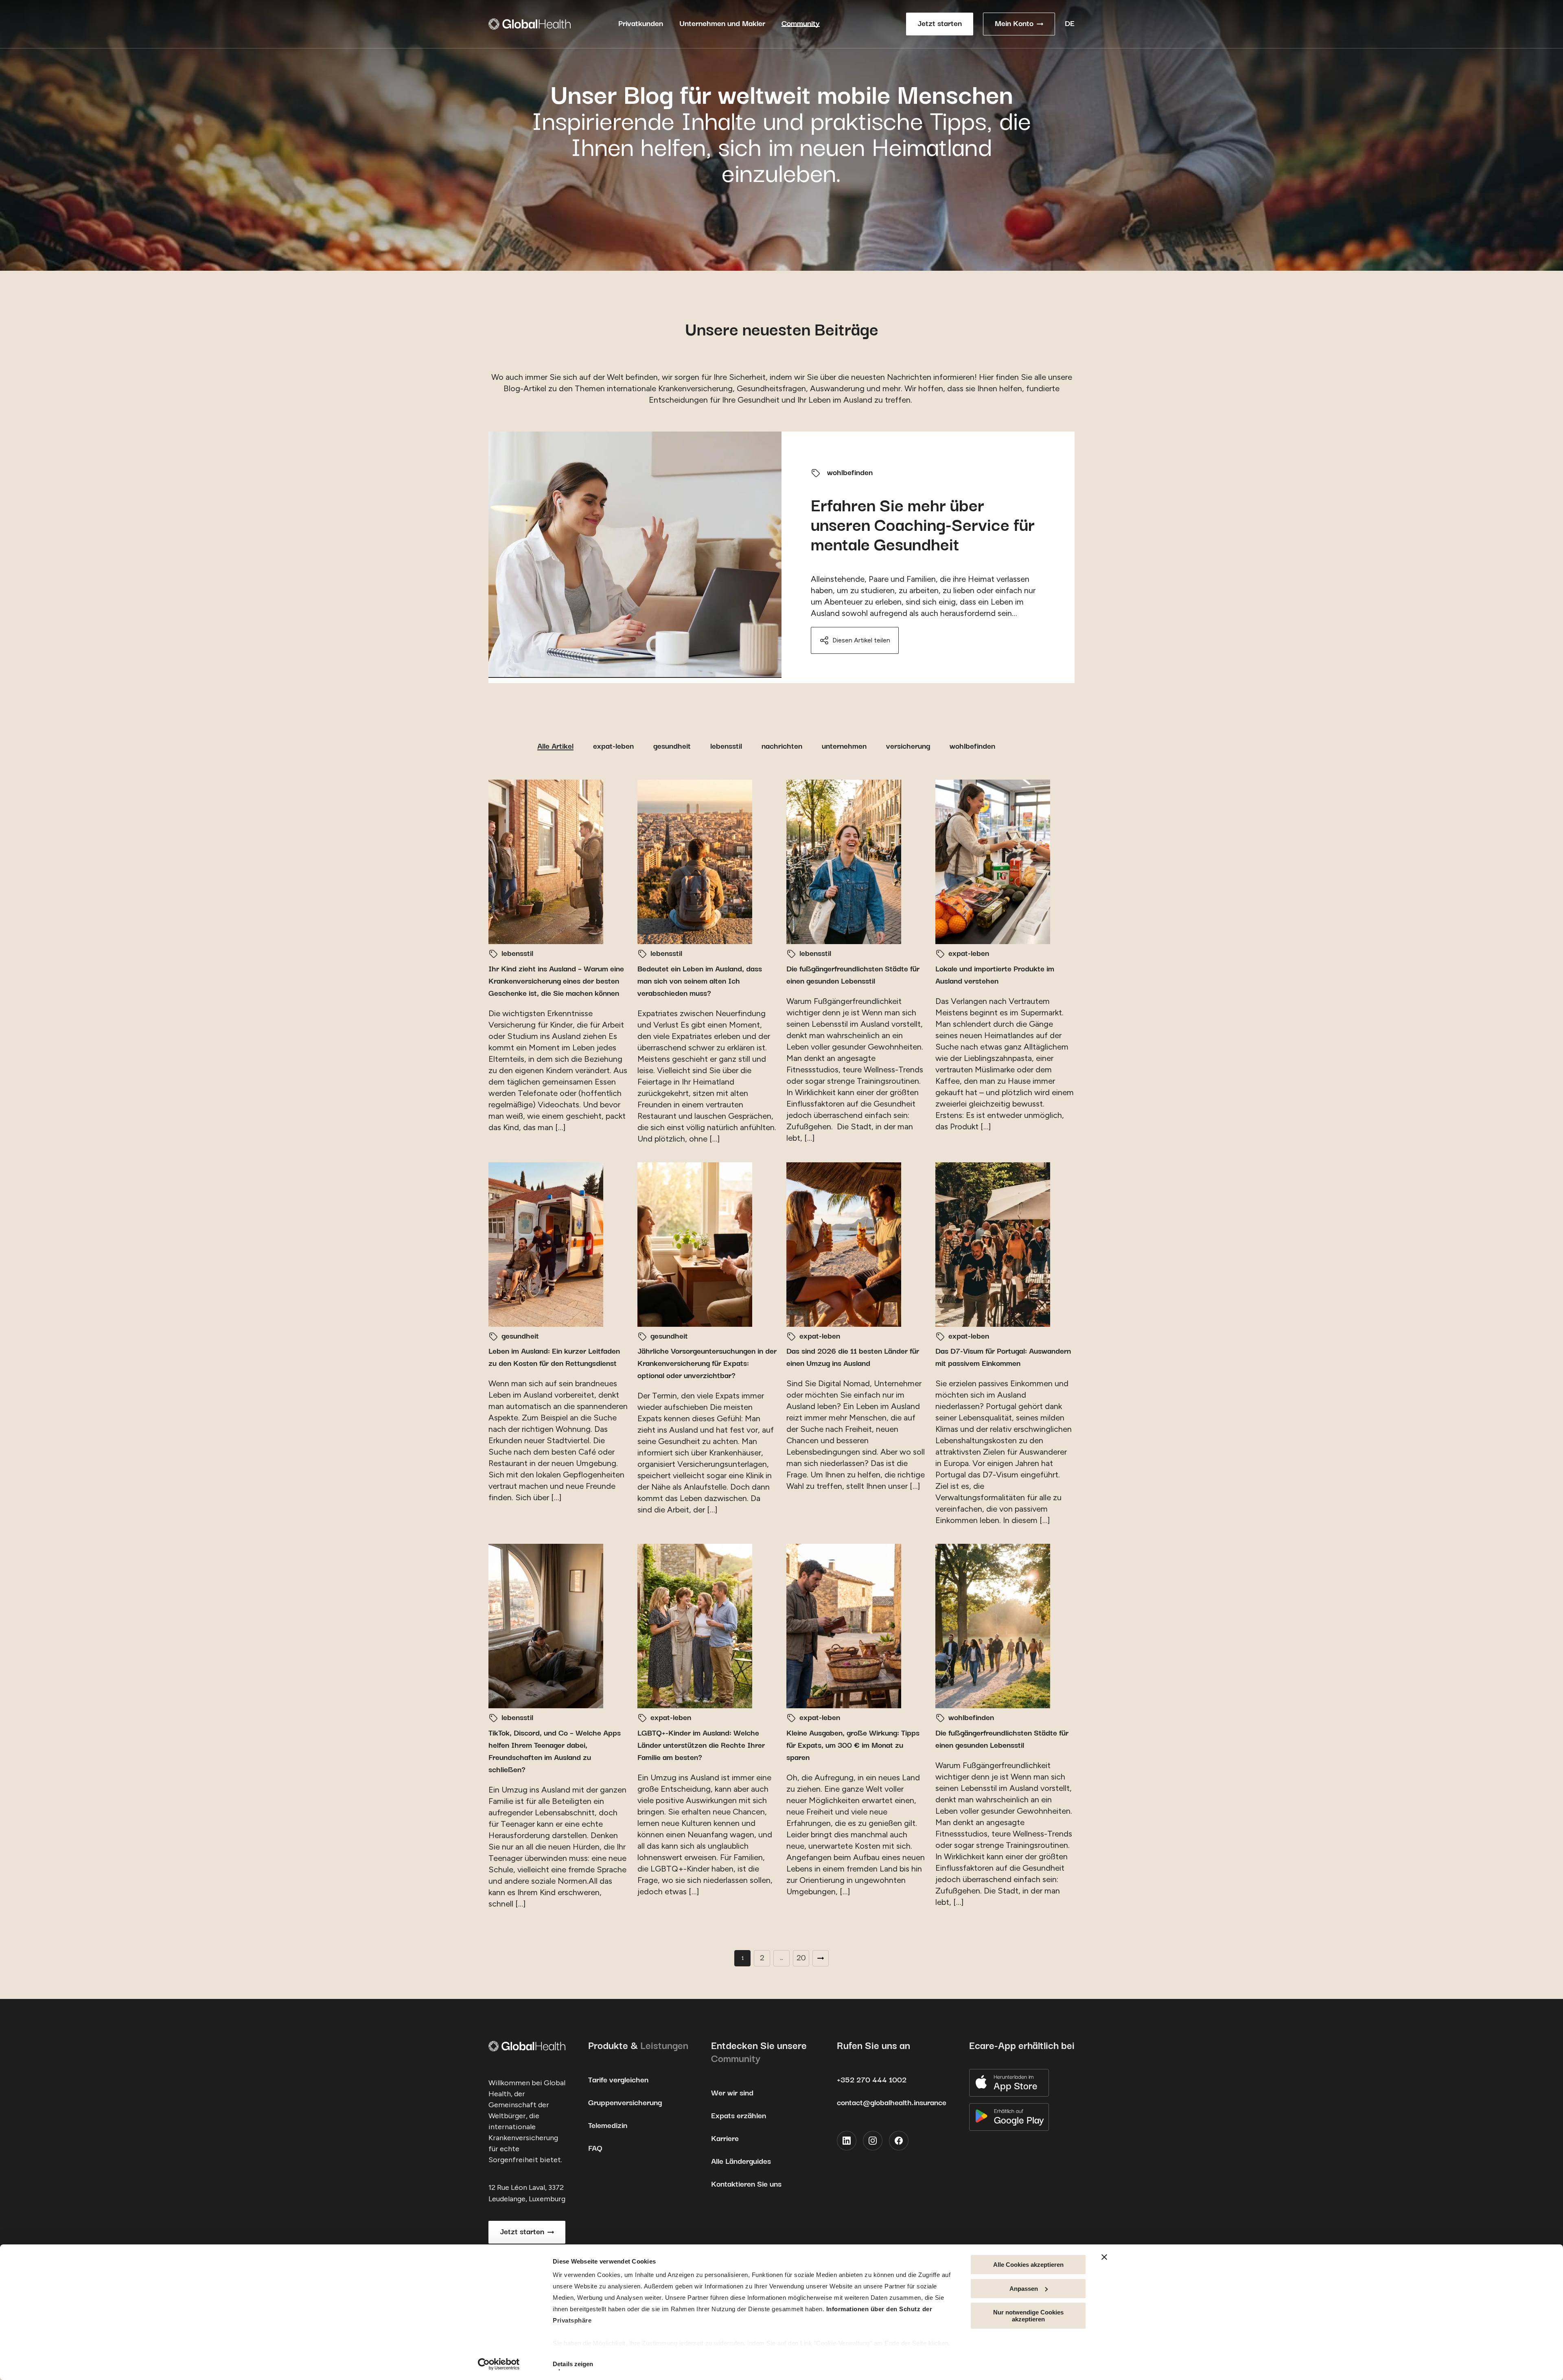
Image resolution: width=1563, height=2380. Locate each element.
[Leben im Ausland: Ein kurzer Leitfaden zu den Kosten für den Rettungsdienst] (546, 1245)
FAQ (595, 2149)
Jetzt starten (940, 24)
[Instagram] (873, 2141)
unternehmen (844, 746)
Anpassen (1024, 2289)
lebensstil (726, 746)
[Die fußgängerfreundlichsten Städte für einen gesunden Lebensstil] (844, 862)
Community (801, 24)
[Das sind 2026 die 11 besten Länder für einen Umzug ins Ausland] (844, 1245)
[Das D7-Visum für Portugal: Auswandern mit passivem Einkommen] (993, 1245)
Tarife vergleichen (618, 2080)
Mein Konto (1014, 24)
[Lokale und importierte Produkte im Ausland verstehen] (993, 862)
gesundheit (672, 746)
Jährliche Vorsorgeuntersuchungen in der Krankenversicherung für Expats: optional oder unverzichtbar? (707, 1364)
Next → (821, 1958)
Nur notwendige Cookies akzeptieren (1028, 2316)
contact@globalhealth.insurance (892, 2103)
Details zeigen (573, 2364)
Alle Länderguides (741, 2162)
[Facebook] (899, 2141)
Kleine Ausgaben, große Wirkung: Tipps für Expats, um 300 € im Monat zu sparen (853, 1746)
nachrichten (782, 746)
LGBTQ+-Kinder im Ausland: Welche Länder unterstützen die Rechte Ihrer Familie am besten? (701, 1746)
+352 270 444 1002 (872, 2080)
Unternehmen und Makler (722, 24)
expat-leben (613, 746)
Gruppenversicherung (625, 2103)
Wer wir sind (732, 2093)
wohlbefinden (850, 473)
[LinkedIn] (847, 2141)
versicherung (908, 746)
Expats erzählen (739, 2116)
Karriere (725, 2139)
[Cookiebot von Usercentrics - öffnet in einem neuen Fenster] (499, 2364)
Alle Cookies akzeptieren (1028, 2265)
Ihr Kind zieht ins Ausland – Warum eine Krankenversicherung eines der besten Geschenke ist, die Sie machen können (556, 981)
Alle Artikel (555, 746)
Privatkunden (641, 24)
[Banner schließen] (1104, 2257)
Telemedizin (608, 2126)
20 (801, 1958)
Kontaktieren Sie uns (746, 2184)
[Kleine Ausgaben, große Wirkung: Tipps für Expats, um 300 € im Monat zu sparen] (844, 1626)
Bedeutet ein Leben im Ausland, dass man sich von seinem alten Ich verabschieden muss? (700, 981)
